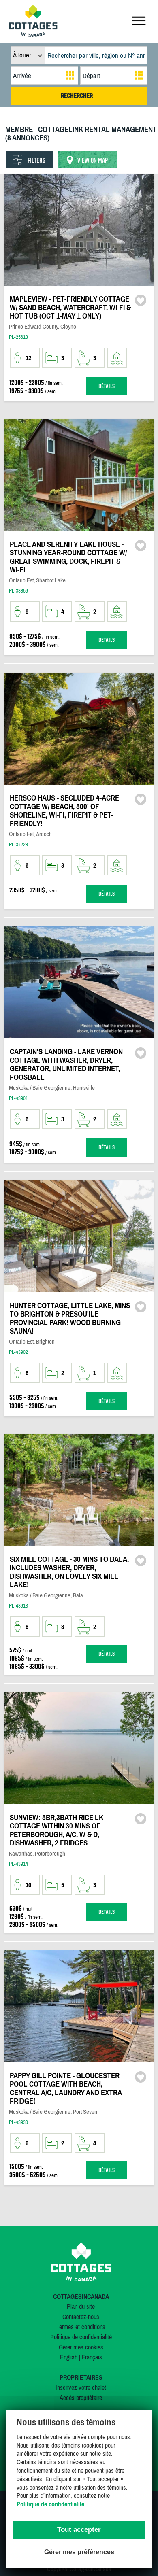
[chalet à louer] (33, 34)
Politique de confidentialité (81, 2337)
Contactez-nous (81, 2317)
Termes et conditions (81, 2327)
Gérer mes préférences (79, 2552)
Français (92, 2357)
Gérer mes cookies (81, 2347)
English (69, 2357)
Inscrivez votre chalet (81, 2387)
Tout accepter (79, 2530)
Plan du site (81, 2306)
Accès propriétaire (81, 2398)
